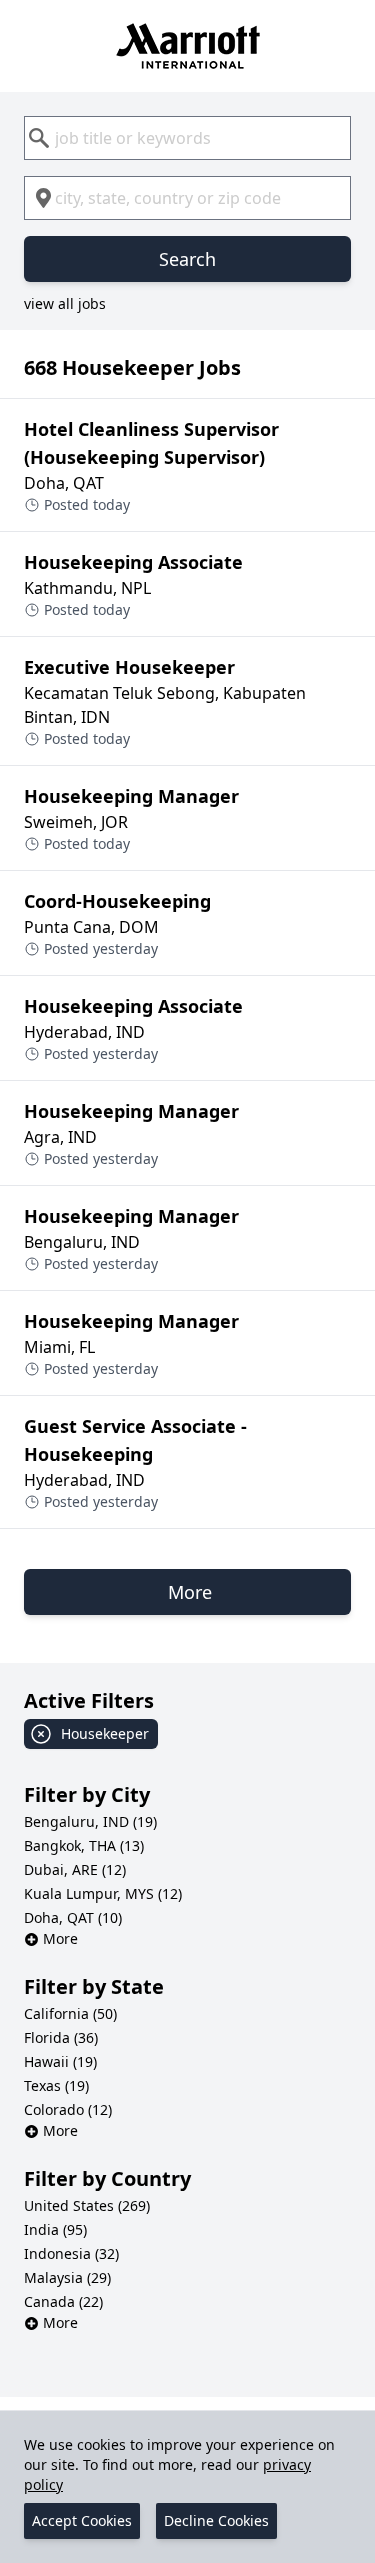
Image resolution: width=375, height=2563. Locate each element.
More (60, 1938)
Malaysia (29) (67, 2277)
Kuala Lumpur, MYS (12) (103, 1893)
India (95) (55, 2229)
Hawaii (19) (60, 2061)
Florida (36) (61, 2037)
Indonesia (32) (71, 2253)
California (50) (70, 2013)
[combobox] (187, 138)
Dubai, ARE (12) (75, 1869)
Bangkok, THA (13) (84, 1845)
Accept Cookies (82, 2520)
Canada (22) (63, 2301)
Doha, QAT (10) (73, 1917)
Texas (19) (56, 2085)
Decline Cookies (216, 2520)
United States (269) (87, 2205)
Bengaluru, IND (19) (90, 1821)
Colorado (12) (68, 2109)
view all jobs (65, 303)
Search (187, 259)
